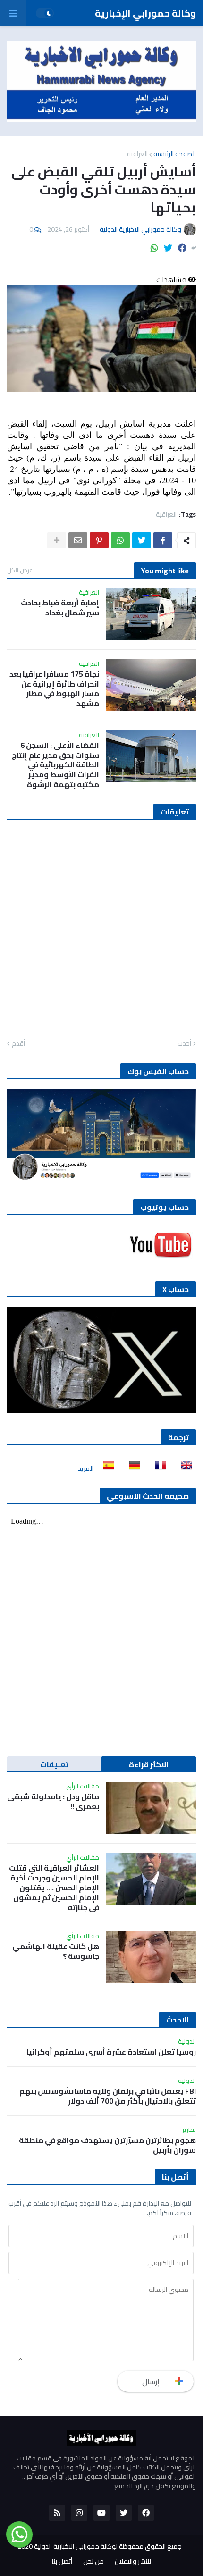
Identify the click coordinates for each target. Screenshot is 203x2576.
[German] (132, 1468)
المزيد (86, 1468)
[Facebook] (182, 248)
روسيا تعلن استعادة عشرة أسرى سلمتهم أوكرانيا (111, 2052)
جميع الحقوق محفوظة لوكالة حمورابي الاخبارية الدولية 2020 (100, 2546)
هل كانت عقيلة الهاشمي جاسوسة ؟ (56, 1951)
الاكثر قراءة (149, 1764)
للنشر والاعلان (133, 2562)
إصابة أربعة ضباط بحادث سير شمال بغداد (60, 608)
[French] (158, 1468)
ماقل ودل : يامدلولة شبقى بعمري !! (53, 1802)
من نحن (93, 2562)
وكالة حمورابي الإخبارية (145, 13)
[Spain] (106, 1468)
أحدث (184, 1044)
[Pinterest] (99, 540)
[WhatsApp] (154, 248)
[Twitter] (168, 248)
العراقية (137, 154)
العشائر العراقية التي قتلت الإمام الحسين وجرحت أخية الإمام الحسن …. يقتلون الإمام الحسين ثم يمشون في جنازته (54, 1888)
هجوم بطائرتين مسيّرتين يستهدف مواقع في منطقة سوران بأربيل (107, 2145)
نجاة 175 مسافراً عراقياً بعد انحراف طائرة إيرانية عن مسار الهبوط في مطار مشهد (54, 689)
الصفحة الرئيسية (175, 154)
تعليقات (54, 1764)
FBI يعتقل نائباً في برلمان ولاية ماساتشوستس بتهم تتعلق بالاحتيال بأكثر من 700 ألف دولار (108, 2096)
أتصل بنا (62, 2562)
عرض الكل (20, 570)
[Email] (78, 540)
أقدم (18, 1044)
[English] (184, 1468)
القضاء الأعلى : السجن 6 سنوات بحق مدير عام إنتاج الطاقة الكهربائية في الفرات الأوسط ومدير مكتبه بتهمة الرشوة (55, 765)
